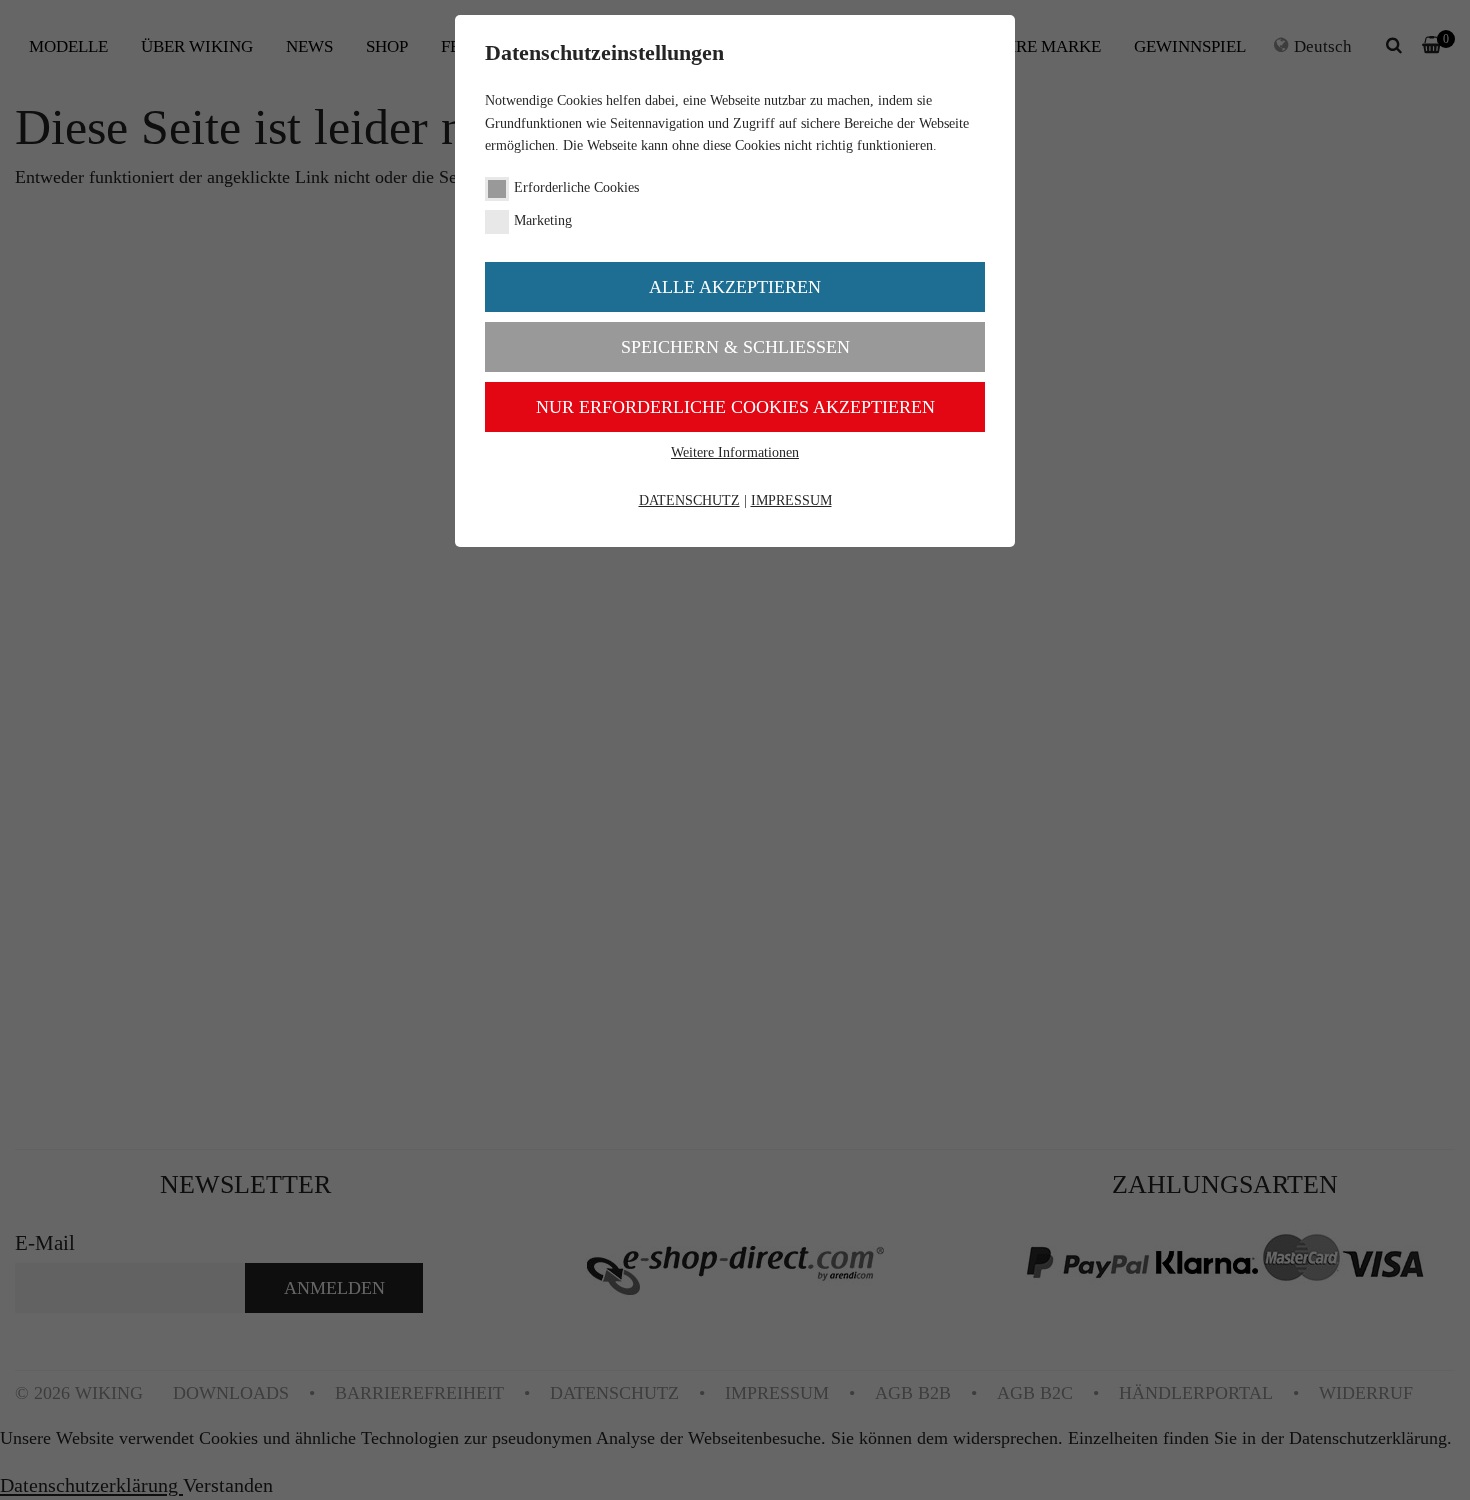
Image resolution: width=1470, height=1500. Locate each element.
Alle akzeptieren (735, 287)
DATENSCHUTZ (689, 500)
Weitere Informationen (735, 452)
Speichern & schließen (735, 347)
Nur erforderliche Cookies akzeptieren (735, 407)
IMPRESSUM (791, 500)
